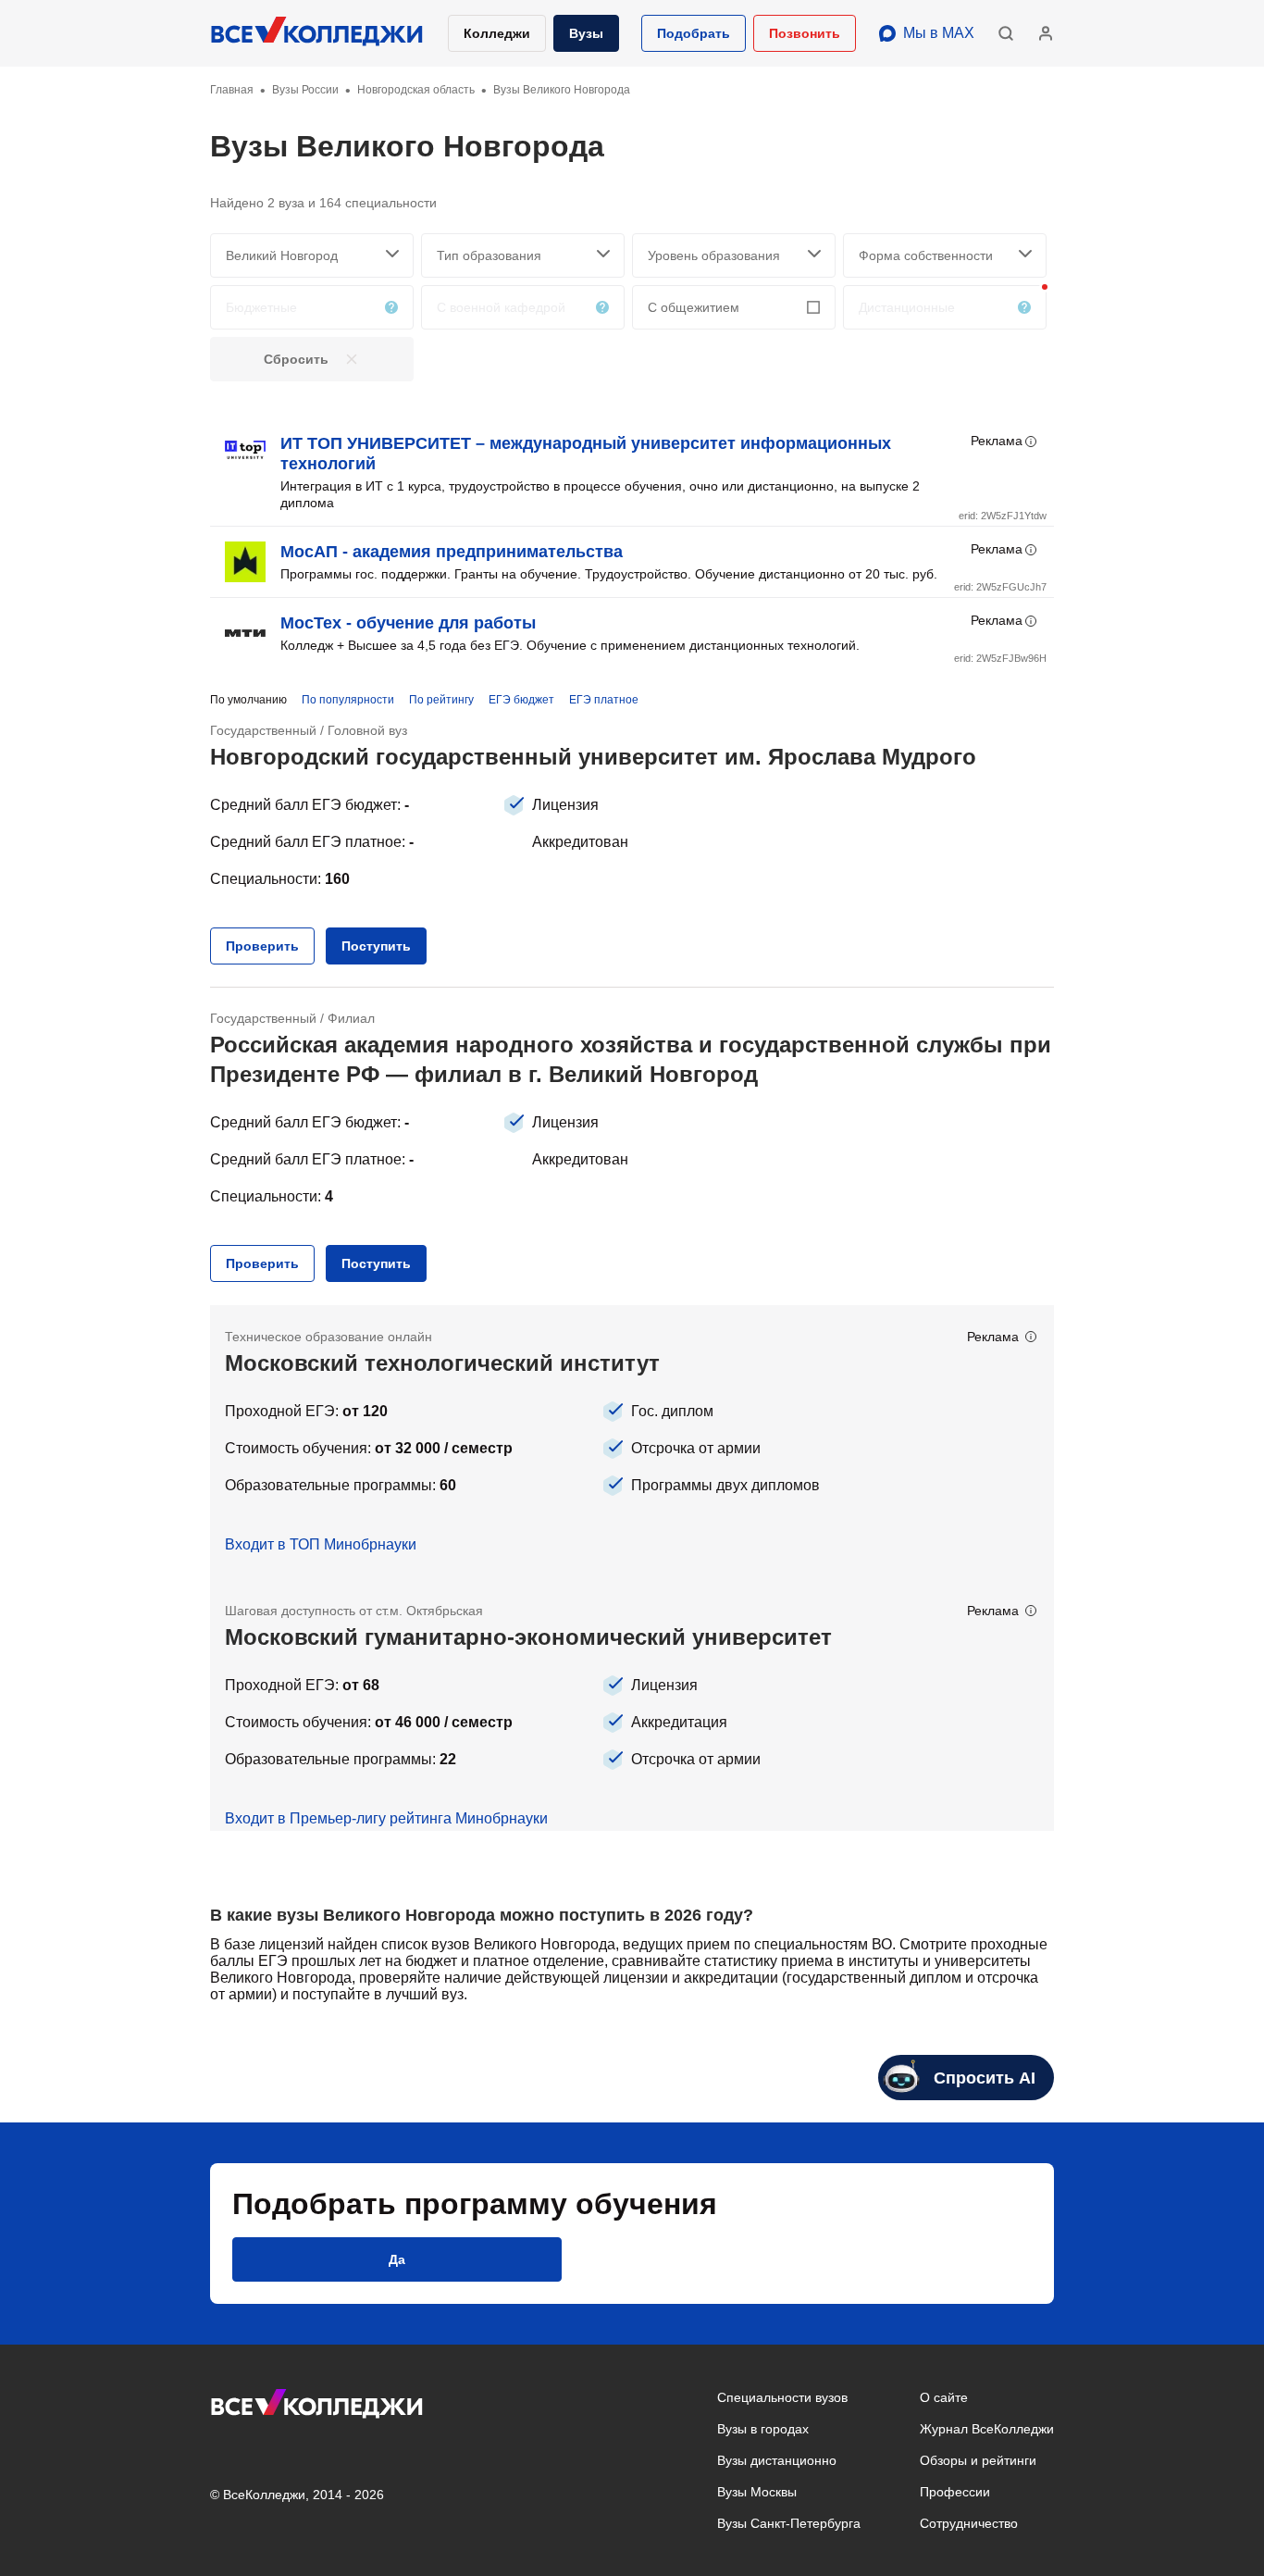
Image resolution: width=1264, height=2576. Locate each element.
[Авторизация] (1046, 33)
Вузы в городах (763, 2429)
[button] (694, 33)
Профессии (955, 2492)
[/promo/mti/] (632, 1442)
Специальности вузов (782, 2397)
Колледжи (497, 33)
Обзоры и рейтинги (978, 2460)
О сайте (944, 2397)
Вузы (586, 33)
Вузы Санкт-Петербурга (789, 2523)
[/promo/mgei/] (632, 1705)
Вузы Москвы (757, 2492)
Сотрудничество (969, 2523)
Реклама (997, 441)
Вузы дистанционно (777, 2460)
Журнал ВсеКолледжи (987, 2429)
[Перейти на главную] (317, 33)
